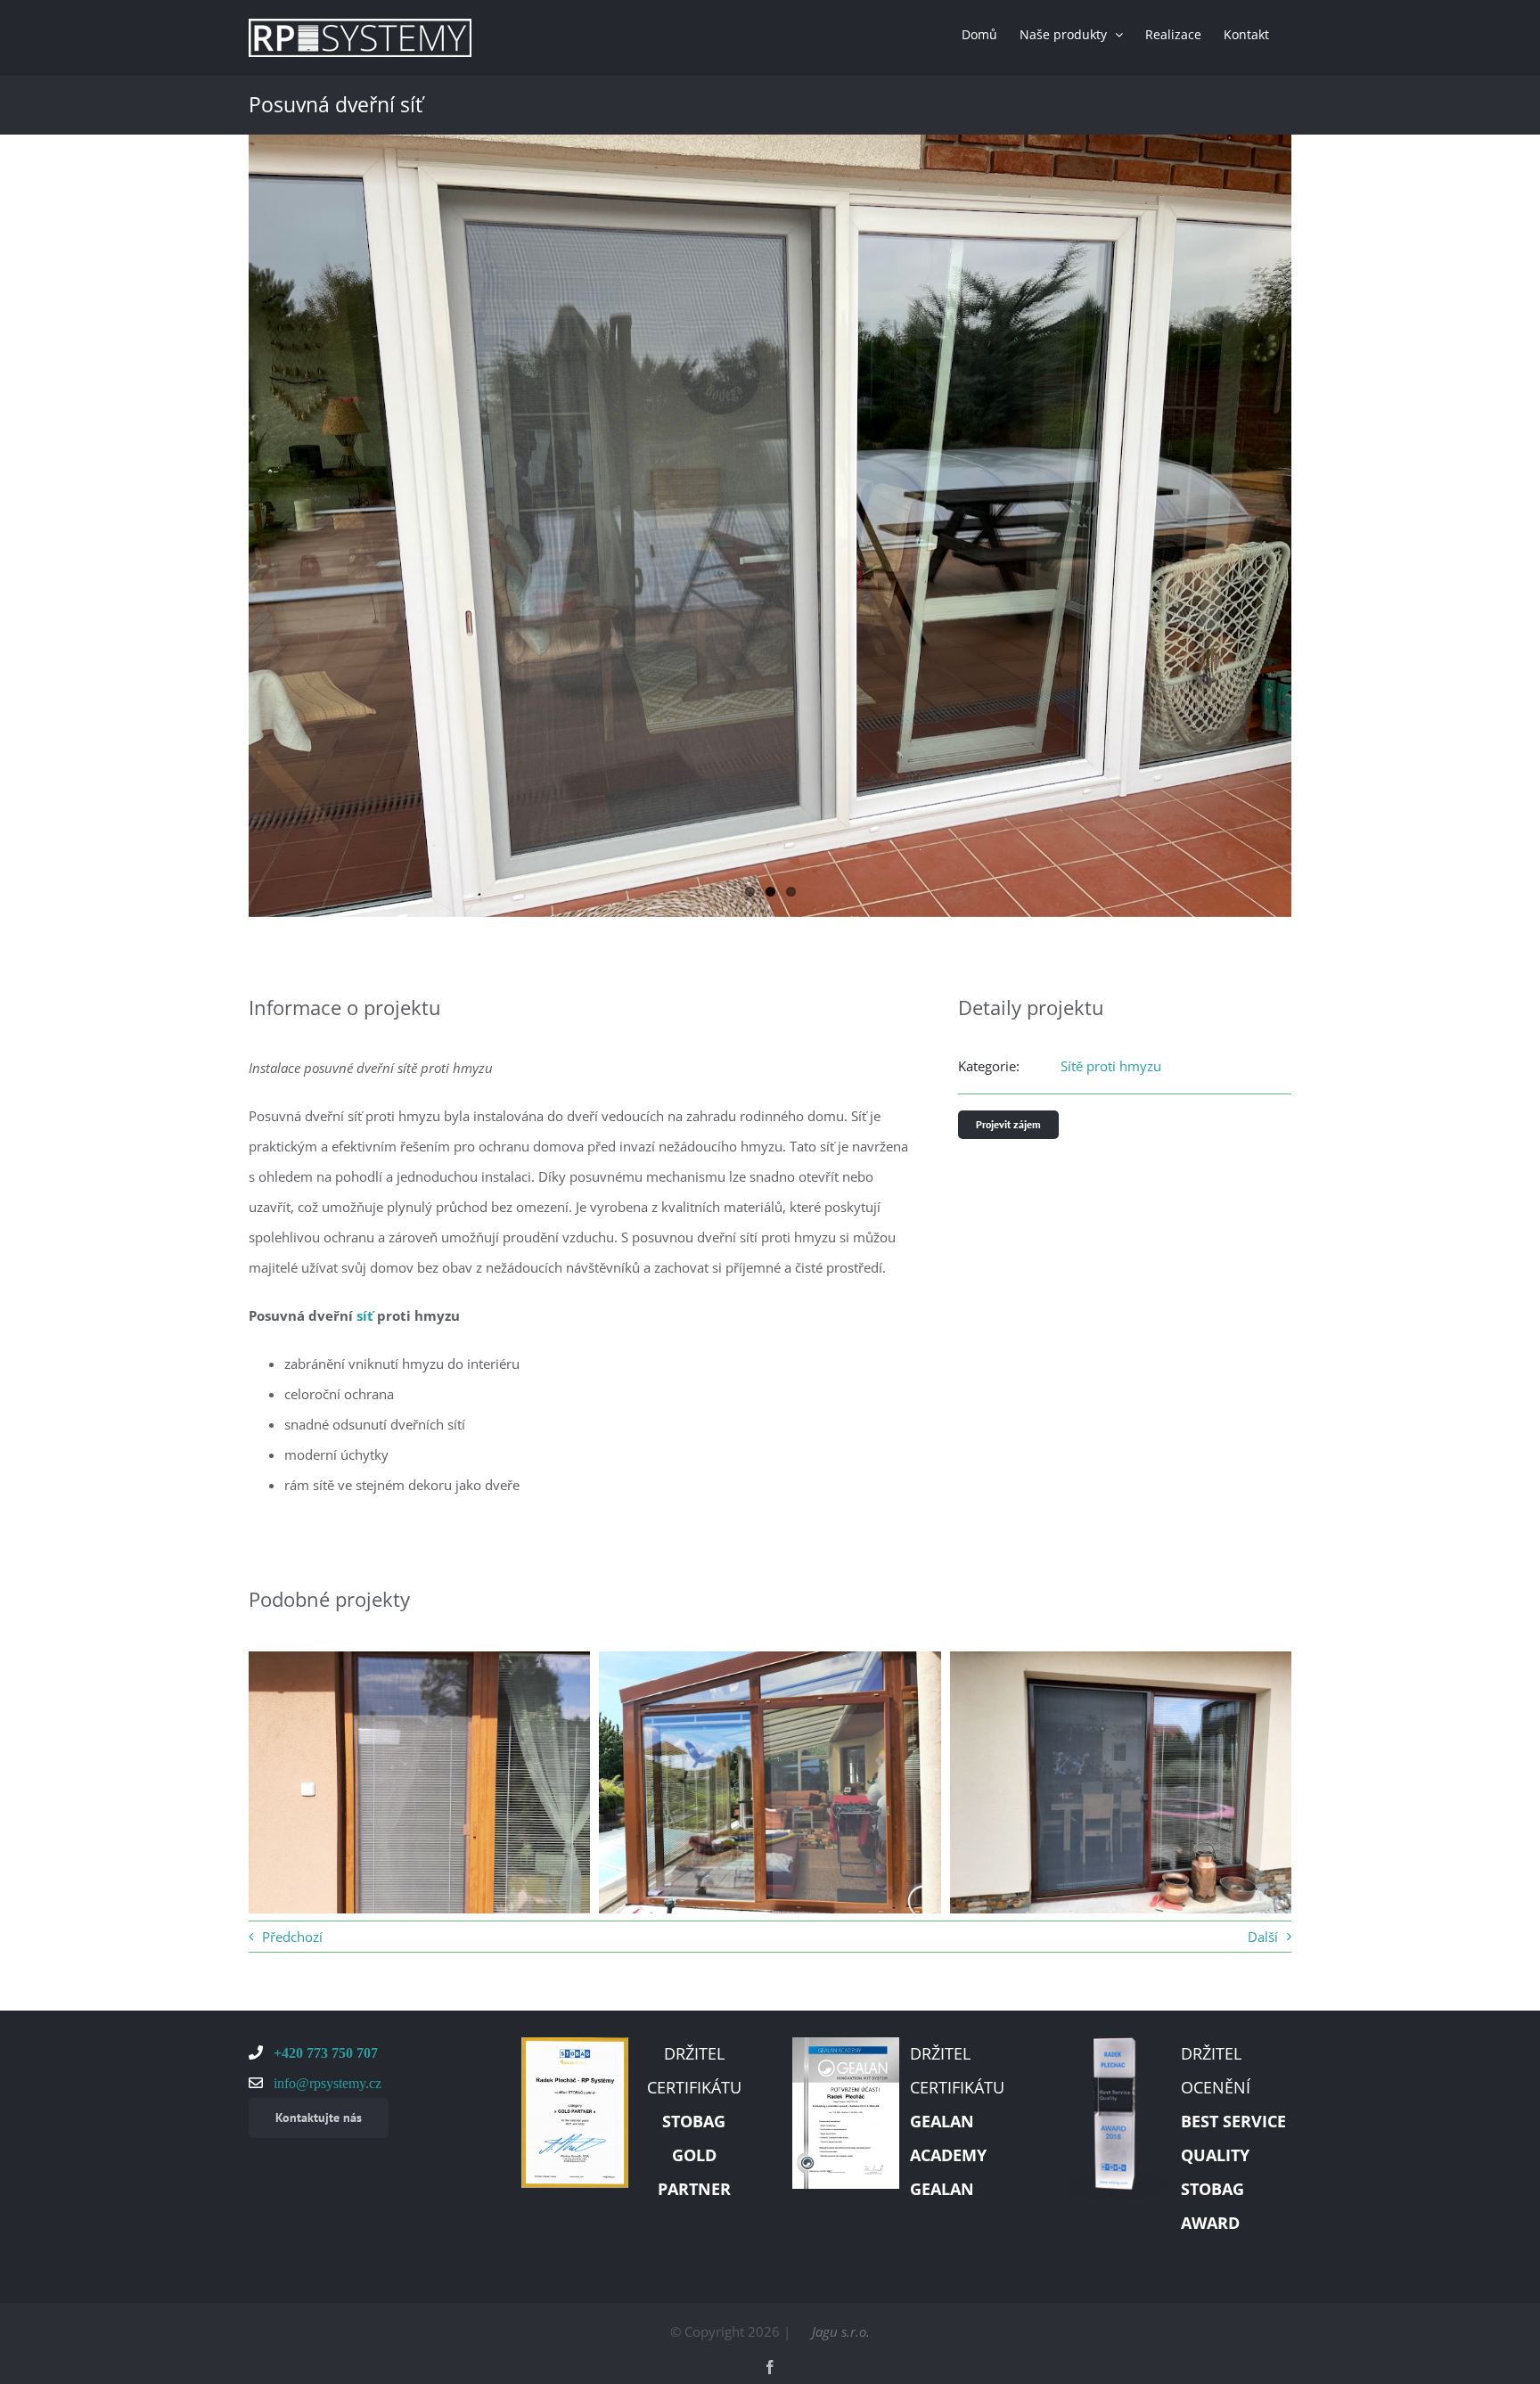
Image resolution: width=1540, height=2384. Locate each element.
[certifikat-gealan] (846, 2044)
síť (365, 1315)
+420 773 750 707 (324, 2052)
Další (1263, 1937)
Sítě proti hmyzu (1111, 1066)
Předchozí (292, 1937)
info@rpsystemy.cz (326, 2083)
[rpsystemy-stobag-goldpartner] (575, 2044)
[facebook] (770, 2367)
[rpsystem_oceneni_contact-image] (1117, 2044)
